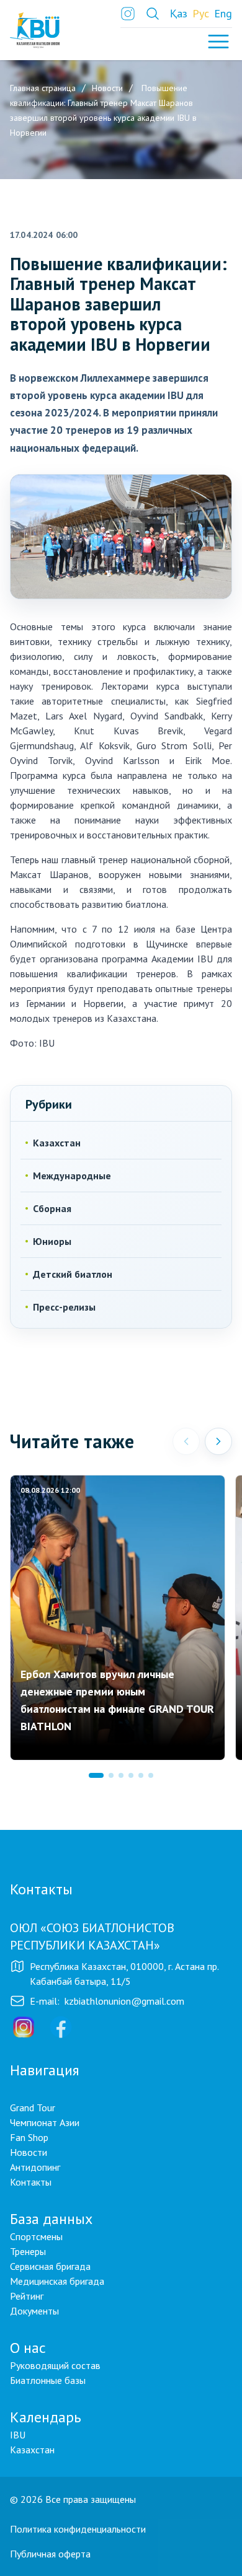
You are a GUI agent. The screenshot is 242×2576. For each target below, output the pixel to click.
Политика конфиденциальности (78, 2529)
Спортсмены (36, 2236)
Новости (29, 2152)
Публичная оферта (50, 2554)
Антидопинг (35, 2167)
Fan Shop (29, 2137)
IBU (18, 2435)
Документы (34, 2311)
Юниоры (52, 1241)
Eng (223, 13)
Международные (72, 1176)
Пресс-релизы (64, 1307)
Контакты (31, 2182)
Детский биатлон (73, 1274)
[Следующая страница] (218, 1441)
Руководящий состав (55, 2365)
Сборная (52, 1208)
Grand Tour (33, 2108)
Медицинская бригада (57, 2281)
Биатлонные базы (48, 2380)
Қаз (179, 13)
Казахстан (57, 1143)
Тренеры (28, 2251)
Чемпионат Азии (45, 2122)
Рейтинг (27, 2296)
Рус (201, 13)
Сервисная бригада (50, 2266)
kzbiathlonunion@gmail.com (124, 2001)
